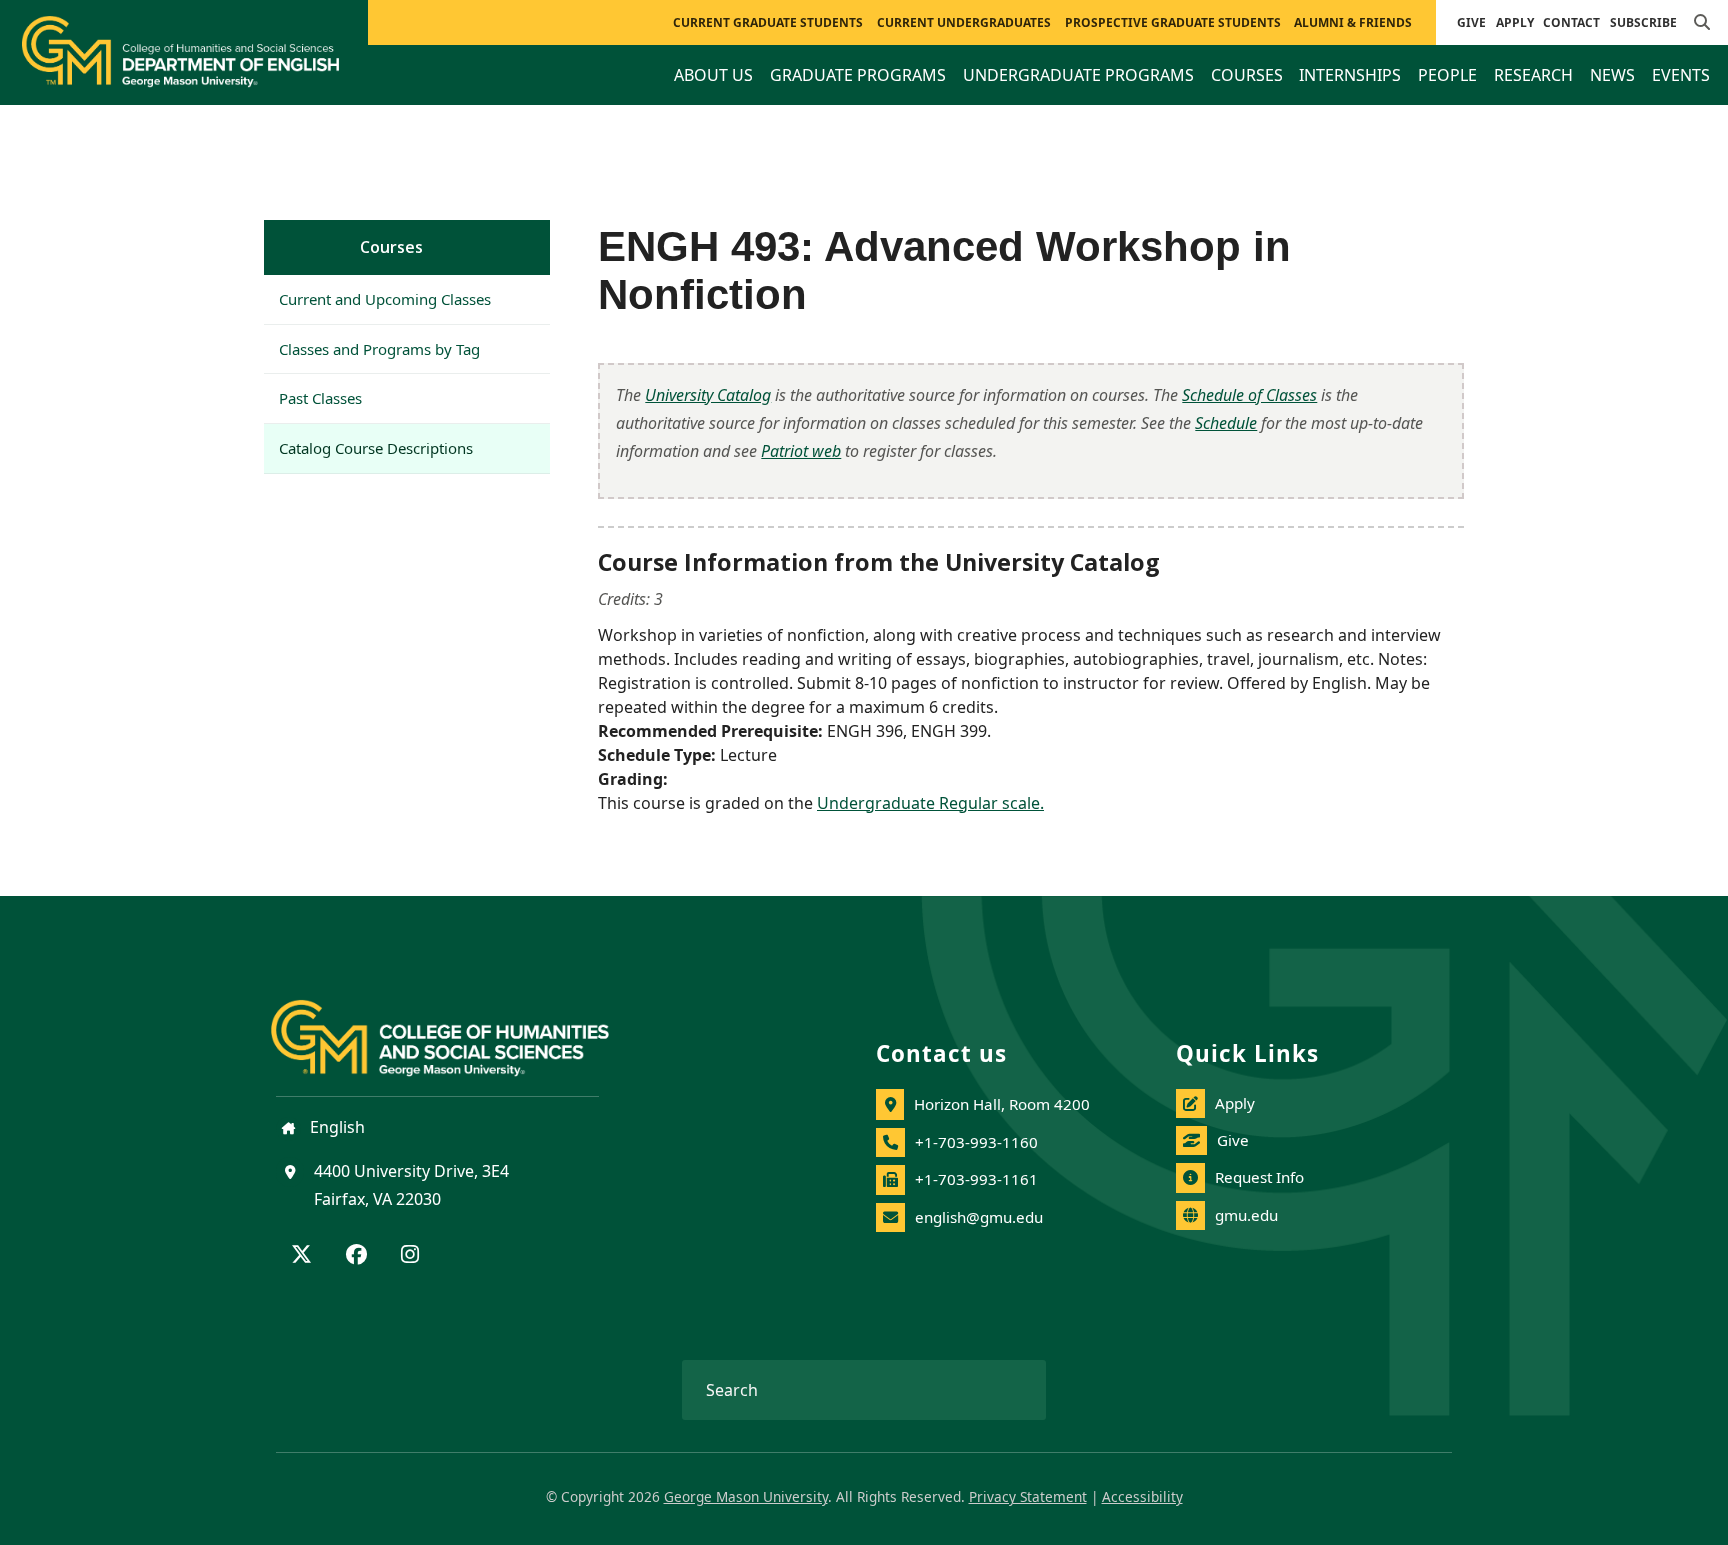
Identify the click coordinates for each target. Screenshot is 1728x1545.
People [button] (1447, 75)
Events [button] (1681, 75)
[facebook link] (356, 1256)
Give (1471, 22)
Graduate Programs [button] (858, 75)
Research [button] (1533, 75)
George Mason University (746, 1496)
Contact (1571, 22)
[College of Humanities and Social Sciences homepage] (460, 1026)
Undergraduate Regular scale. (930, 803)
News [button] (1612, 75)
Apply (1515, 22)
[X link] (301, 1256)
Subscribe (1643, 22)
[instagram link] (410, 1256)
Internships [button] (1350, 75)
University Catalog (708, 395)
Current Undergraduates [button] (964, 22)
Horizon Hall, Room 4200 (1002, 1104)
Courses (391, 247)
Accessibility (1142, 1496)
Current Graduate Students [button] (768, 22)
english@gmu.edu (979, 1217)
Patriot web (801, 451)
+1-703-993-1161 (976, 1179)
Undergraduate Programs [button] (1078, 75)
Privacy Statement (1028, 1496)
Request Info (1259, 1177)
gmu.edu (1246, 1215)
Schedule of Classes (1249, 395)
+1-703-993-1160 (976, 1142)
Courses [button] (1247, 75)
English (335, 1127)
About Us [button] (713, 75)
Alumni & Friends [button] (1353, 22)
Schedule (1226, 423)
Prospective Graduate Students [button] (1173, 22)
